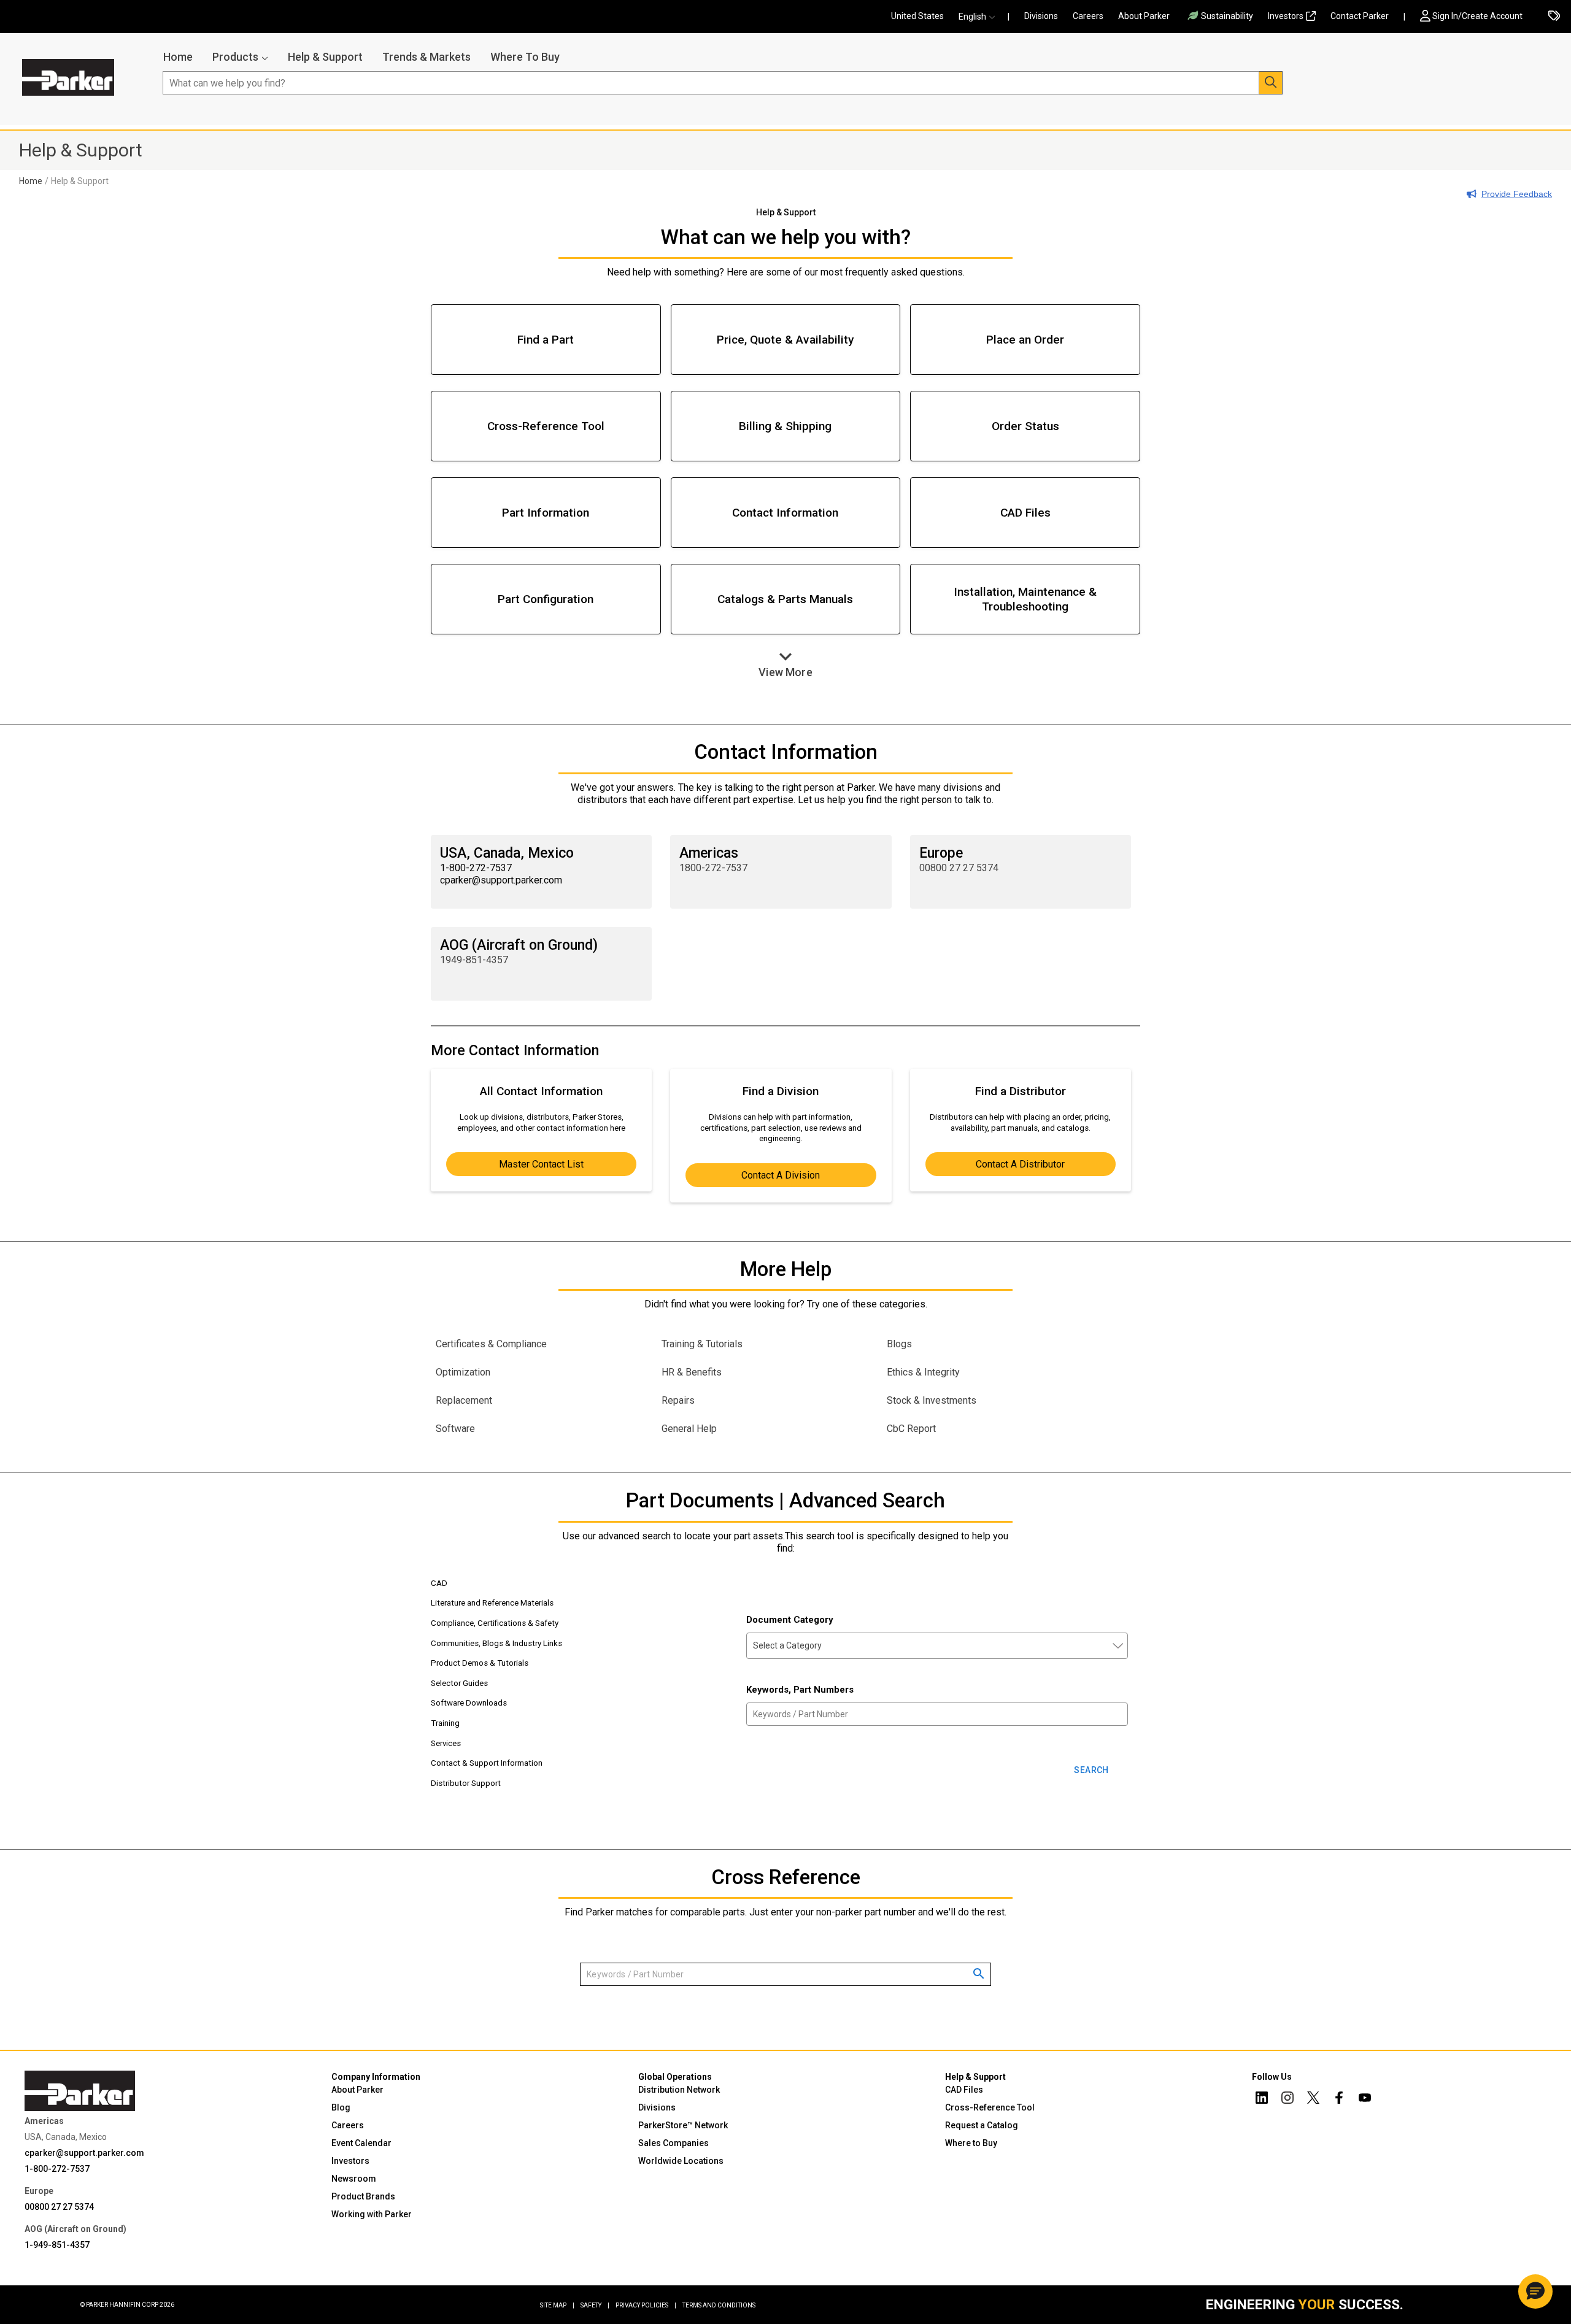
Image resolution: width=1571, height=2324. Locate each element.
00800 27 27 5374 (959, 868)
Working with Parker (372, 2214)
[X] (1313, 2099)
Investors (1286, 16)
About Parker (1144, 16)
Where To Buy (525, 57)
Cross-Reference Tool (546, 426)
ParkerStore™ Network (683, 2125)
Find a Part (546, 340)
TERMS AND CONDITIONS (719, 2305)
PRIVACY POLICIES (646, 2305)
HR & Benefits (692, 1372)
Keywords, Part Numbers (800, 1690)
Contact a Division (781, 1175)
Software (455, 1429)
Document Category (790, 1620)
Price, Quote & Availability (785, 340)
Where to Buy (971, 2143)
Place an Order (1025, 340)
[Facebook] (1339, 2099)
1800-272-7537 (713, 868)
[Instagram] (1287, 2099)
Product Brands (363, 2196)
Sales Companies (674, 2143)
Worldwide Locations (681, 2161)
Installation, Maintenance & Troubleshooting (1025, 599)
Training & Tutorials (702, 1344)
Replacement (464, 1400)
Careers (1088, 16)
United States (917, 16)
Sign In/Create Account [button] (1477, 16)
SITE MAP (557, 2305)
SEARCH (1091, 1770)
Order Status (1025, 426)
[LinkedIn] (1262, 2099)
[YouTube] (1365, 2099)
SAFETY (595, 2305)
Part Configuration (546, 599)
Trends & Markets (427, 57)
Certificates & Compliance (491, 1344)
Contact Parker (1360, 16)
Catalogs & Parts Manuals (785, 599)
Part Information (546, 513)
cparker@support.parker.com (84, 2153)
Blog (341, 2107)
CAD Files (1025, 513)
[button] (979, 17)
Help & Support (325, 57)
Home (178, 57)
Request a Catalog (982, 2125)
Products (235, 57)
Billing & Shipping (785, 426)
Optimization (463, 1372)
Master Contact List (541, 1164)
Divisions (1041, 16)
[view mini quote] (1554, 17)
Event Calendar (361, 2143)
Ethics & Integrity (923, 1372)
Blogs (899, 1344)
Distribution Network (679, 2090)
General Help (689, 1429)
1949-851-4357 (474, 960)
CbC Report (911, 1429)
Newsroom (354, 2179)
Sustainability (1227, 16)
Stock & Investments (932, 1400)
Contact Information (785, 513)
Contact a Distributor (1020, 1164)
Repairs (678, 1400)
